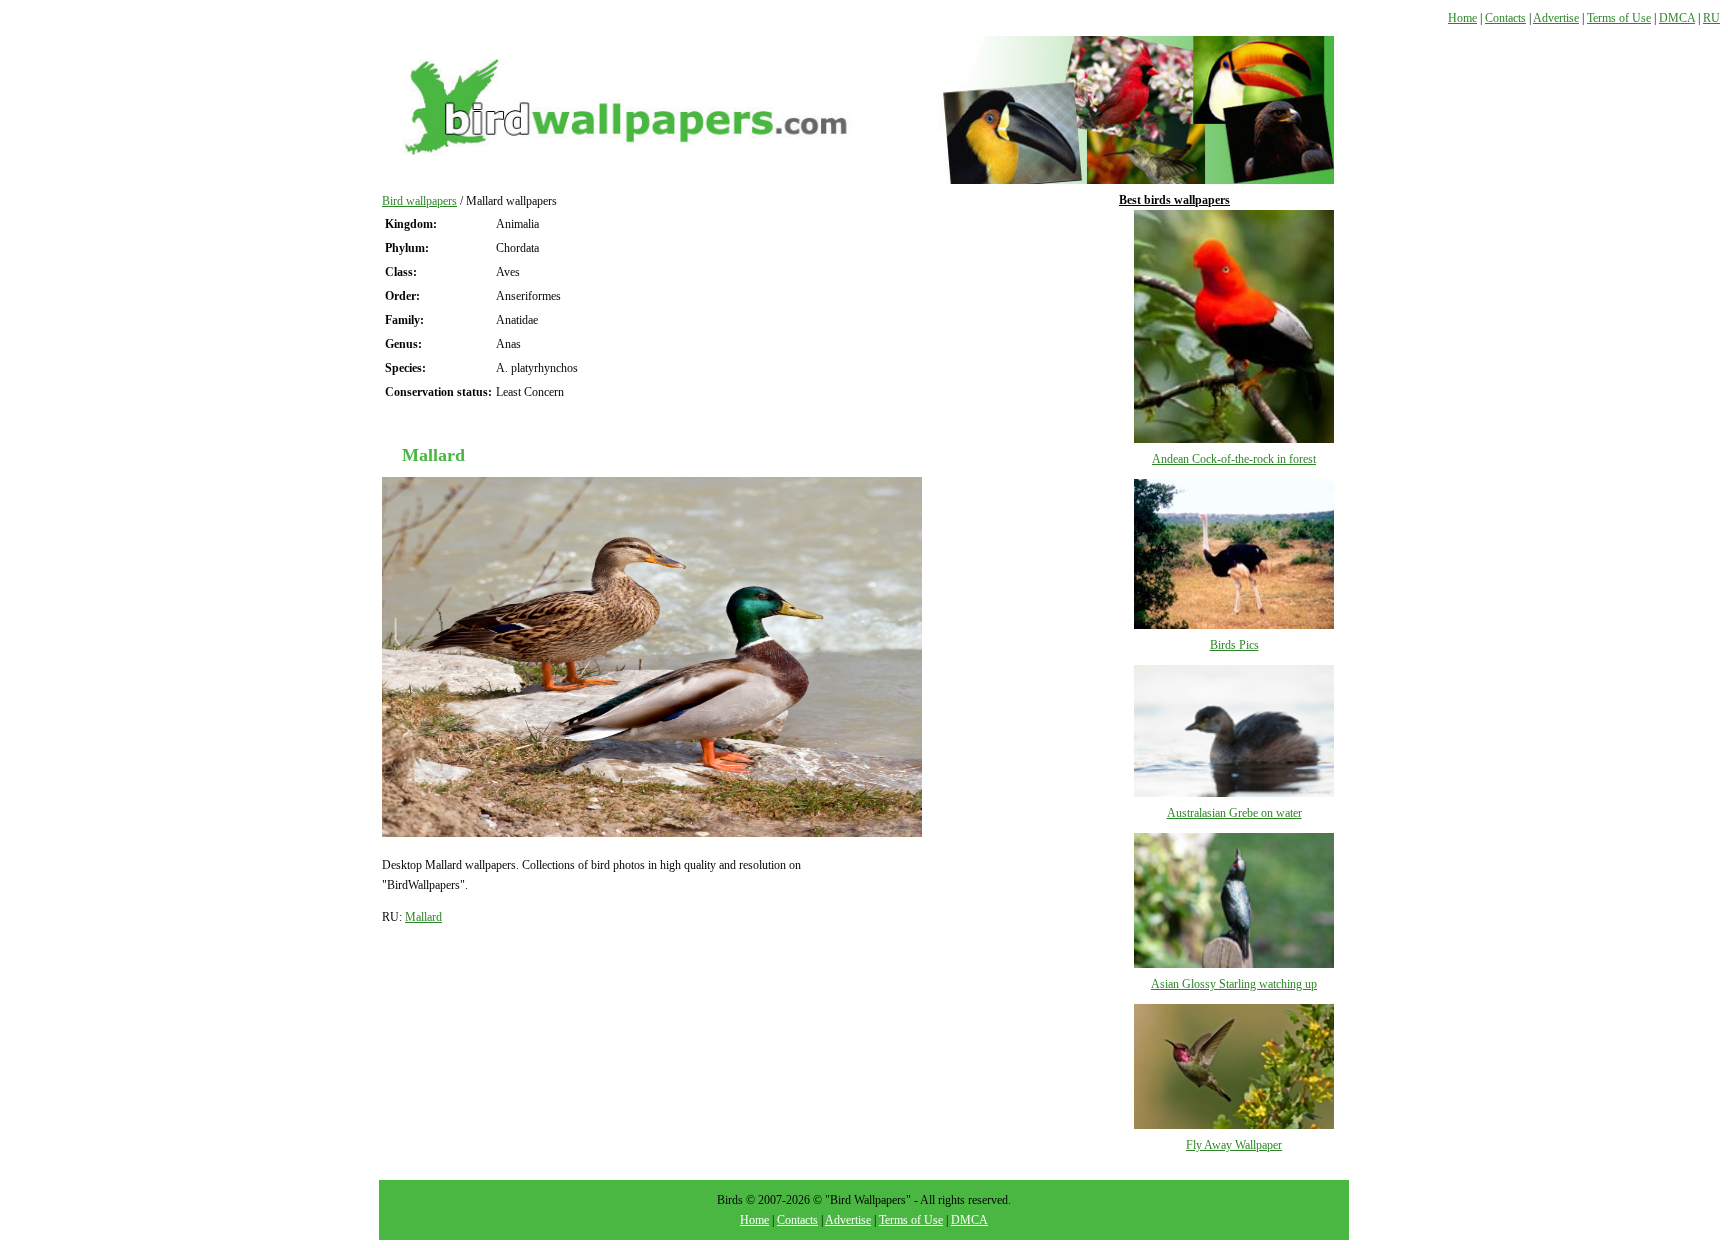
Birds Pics (1234, 645)
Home (1462, 18)
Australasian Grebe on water (1234, 813)
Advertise (1556, 18)
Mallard (423, 917)
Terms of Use (1619, 18)
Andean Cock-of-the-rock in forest (1234, 459)
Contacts (1505, 18)
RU (1711, 18)
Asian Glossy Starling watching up (1234, 984)
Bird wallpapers (419, 201)
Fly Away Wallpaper (1234, 1145)
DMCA (1677, 18)
